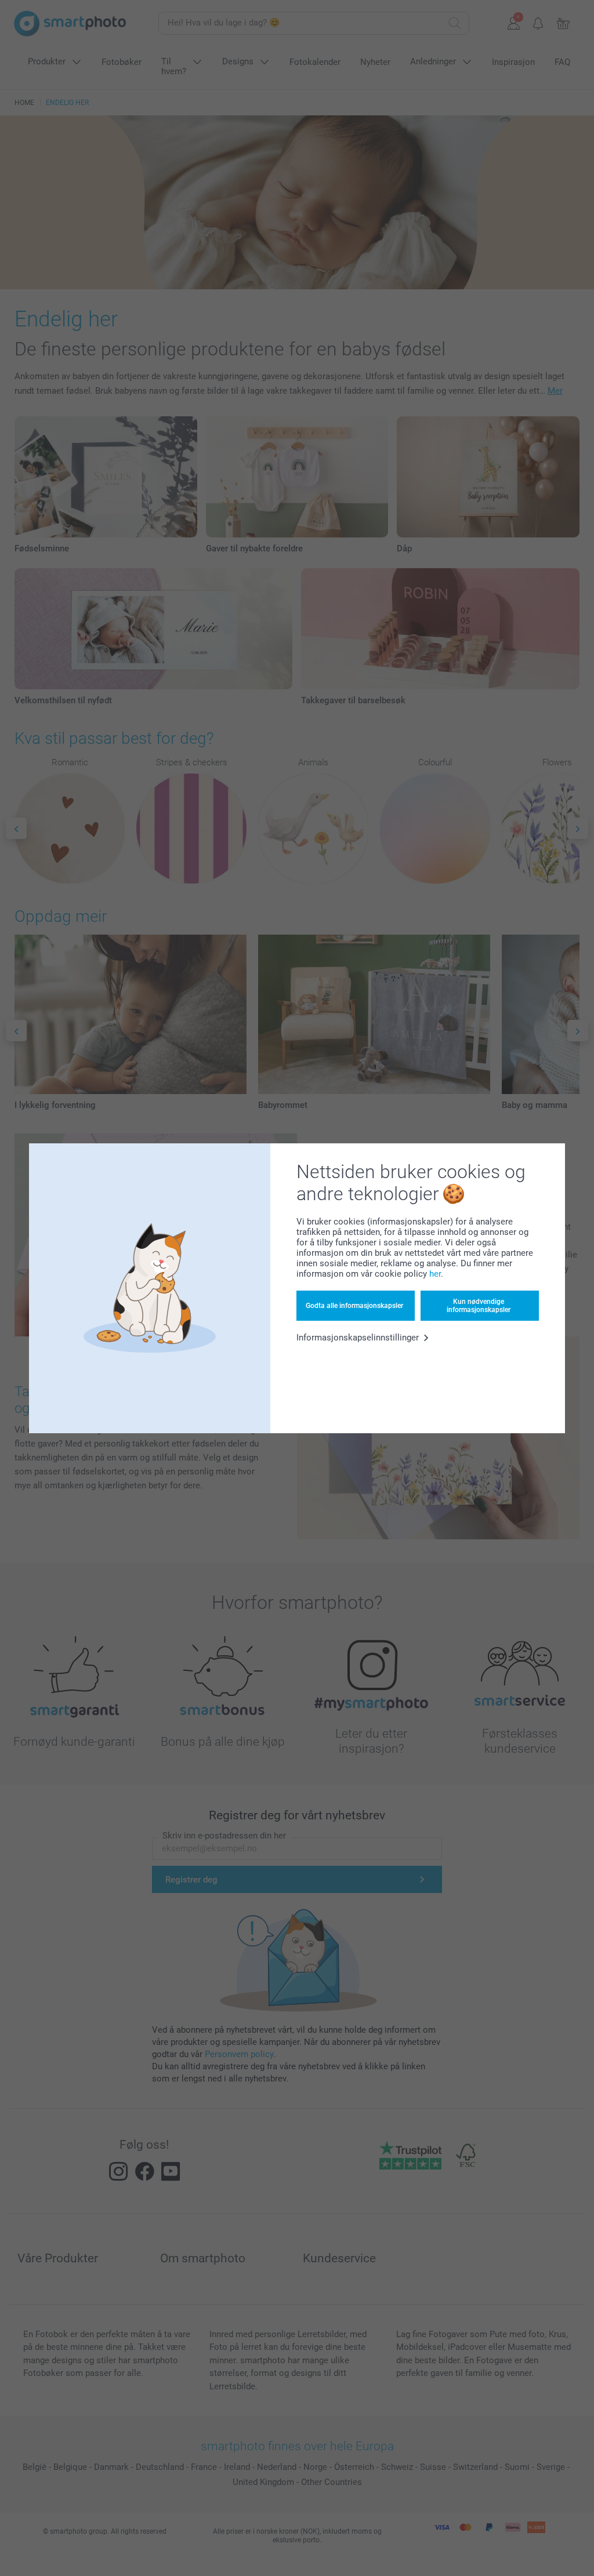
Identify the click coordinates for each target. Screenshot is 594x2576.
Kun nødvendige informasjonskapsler (479, 1306)
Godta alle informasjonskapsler (354, 1306)
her (435, 1274)
